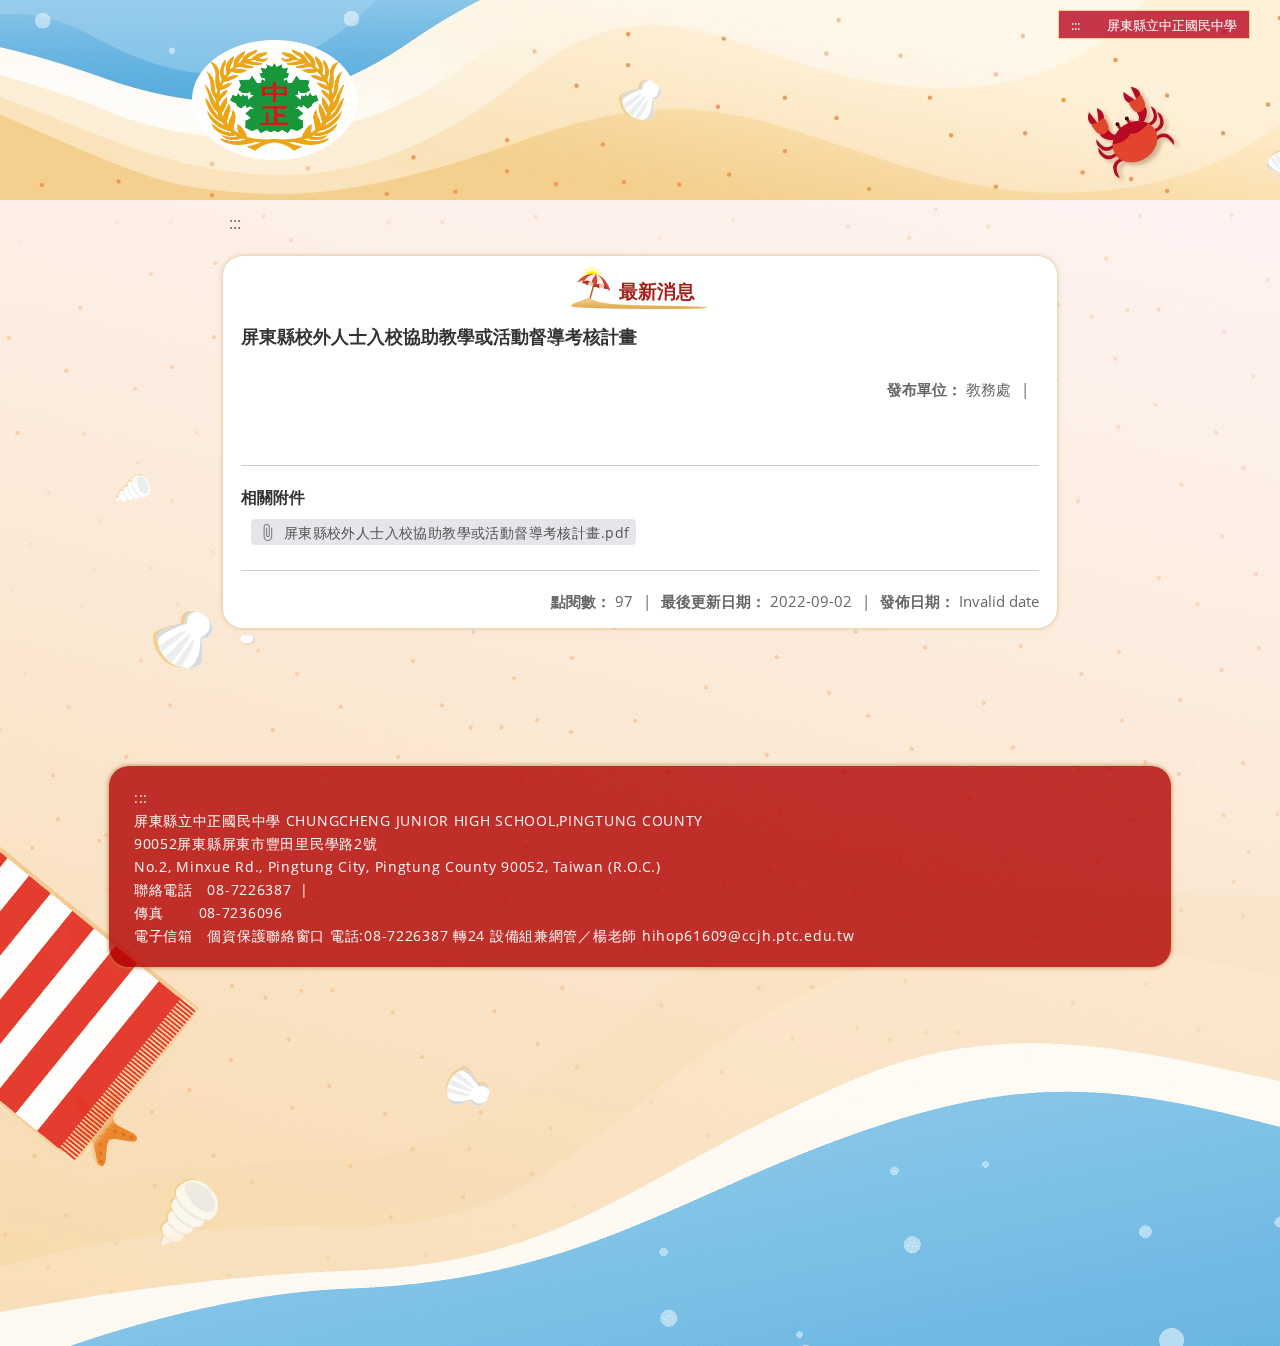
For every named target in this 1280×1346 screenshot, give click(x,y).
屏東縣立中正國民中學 (1172, 25)
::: (1075, 25)
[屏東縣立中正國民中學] (274, 100)
